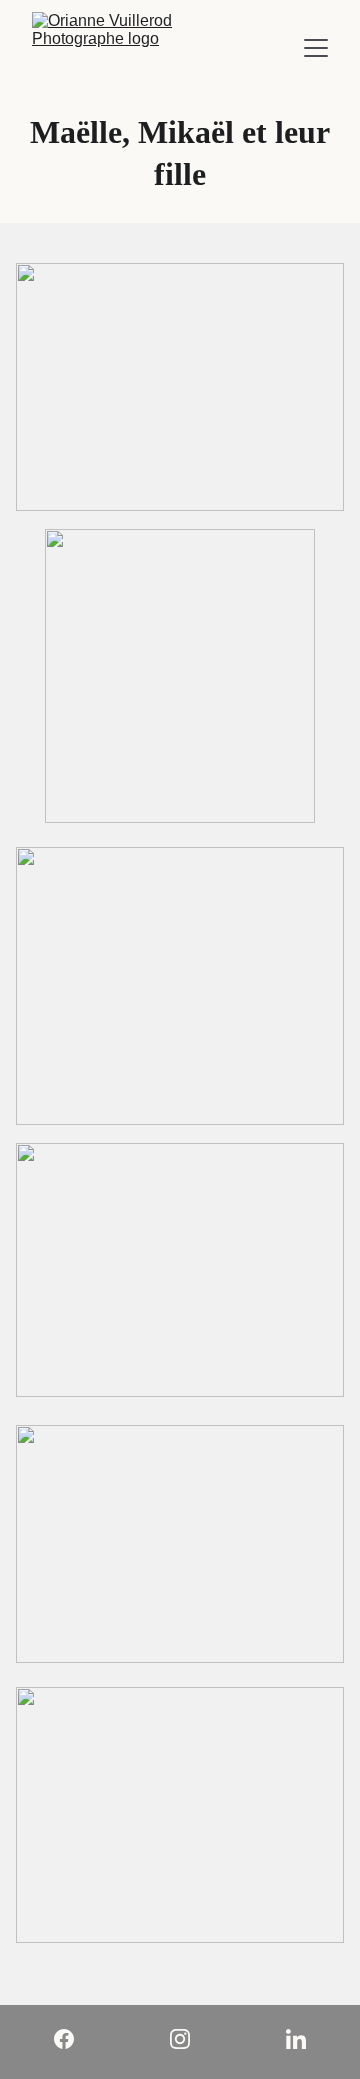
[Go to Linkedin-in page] (296, 2039)
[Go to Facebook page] (74, 2039)
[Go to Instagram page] (190, 2039)
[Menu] (316, 48)
